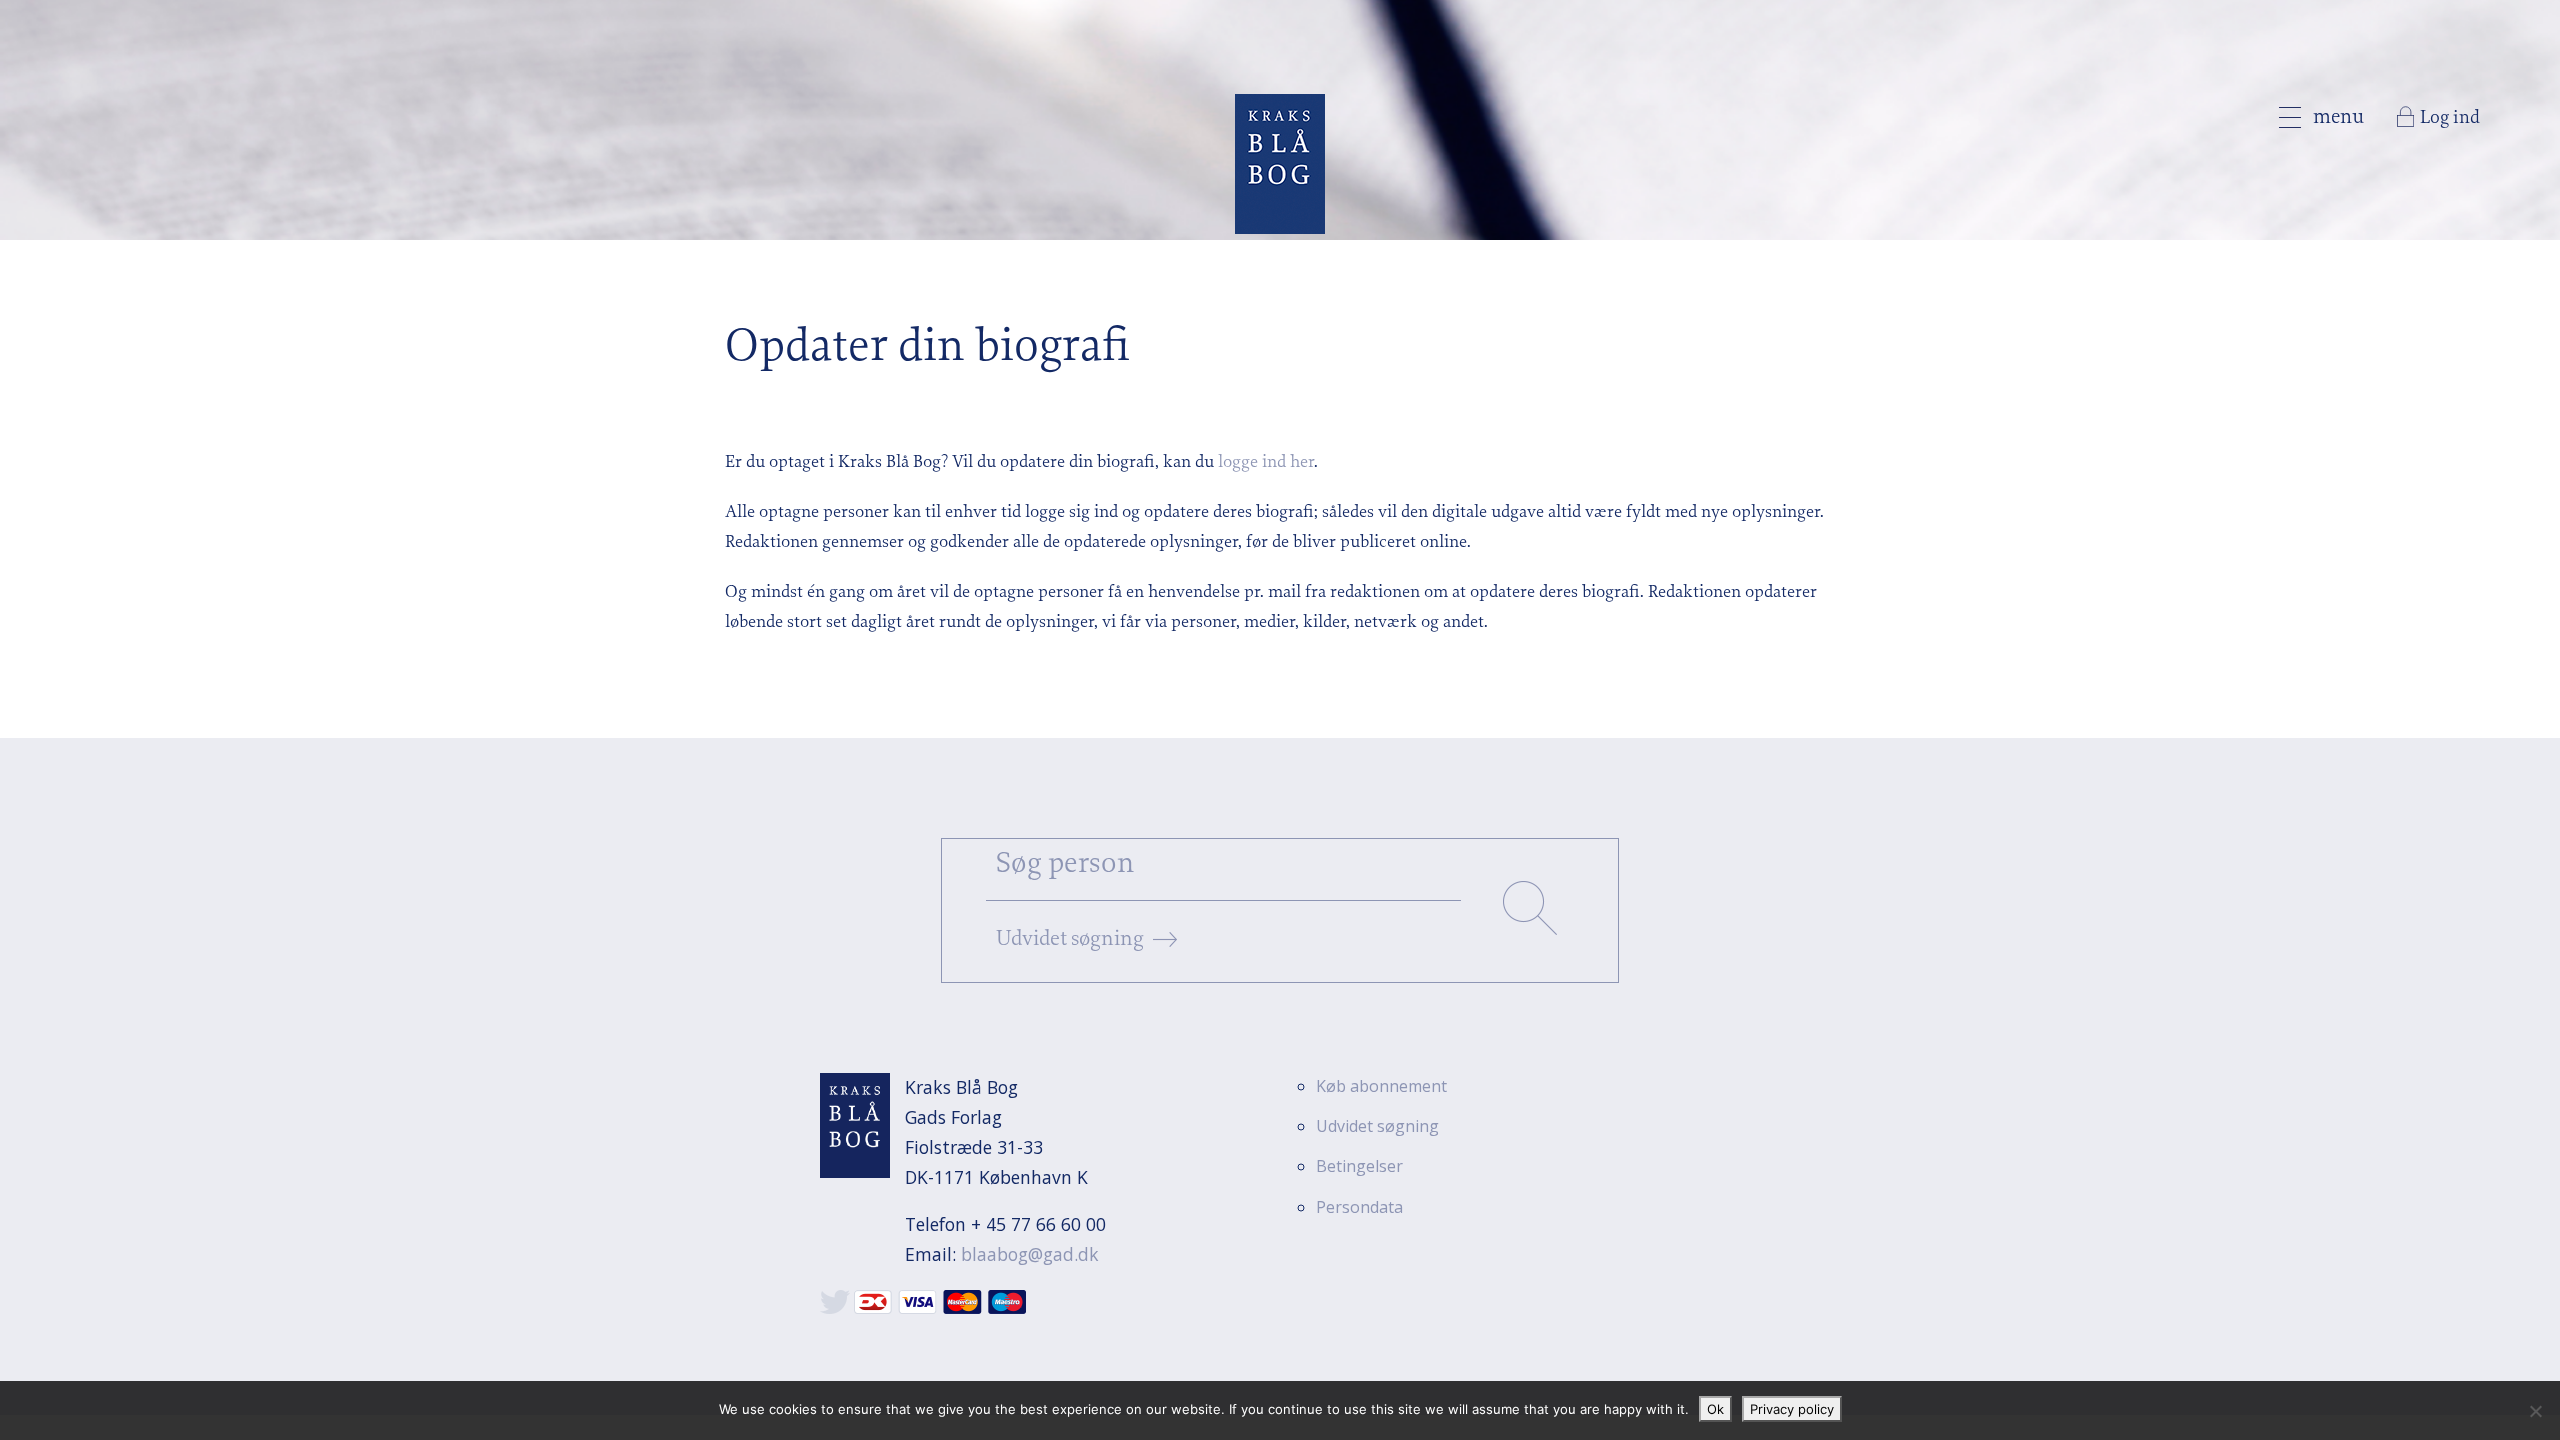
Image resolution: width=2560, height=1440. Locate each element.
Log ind (2450, 118)
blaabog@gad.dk (1030, 1254)
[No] (2535, 1411)
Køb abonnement (1381, 1086)
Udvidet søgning (1070, 939)
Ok (1715, 1409)
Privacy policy (1792, 1409)
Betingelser (1359, 1166)
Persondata (1359, 1207)
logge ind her (1266, 463)
